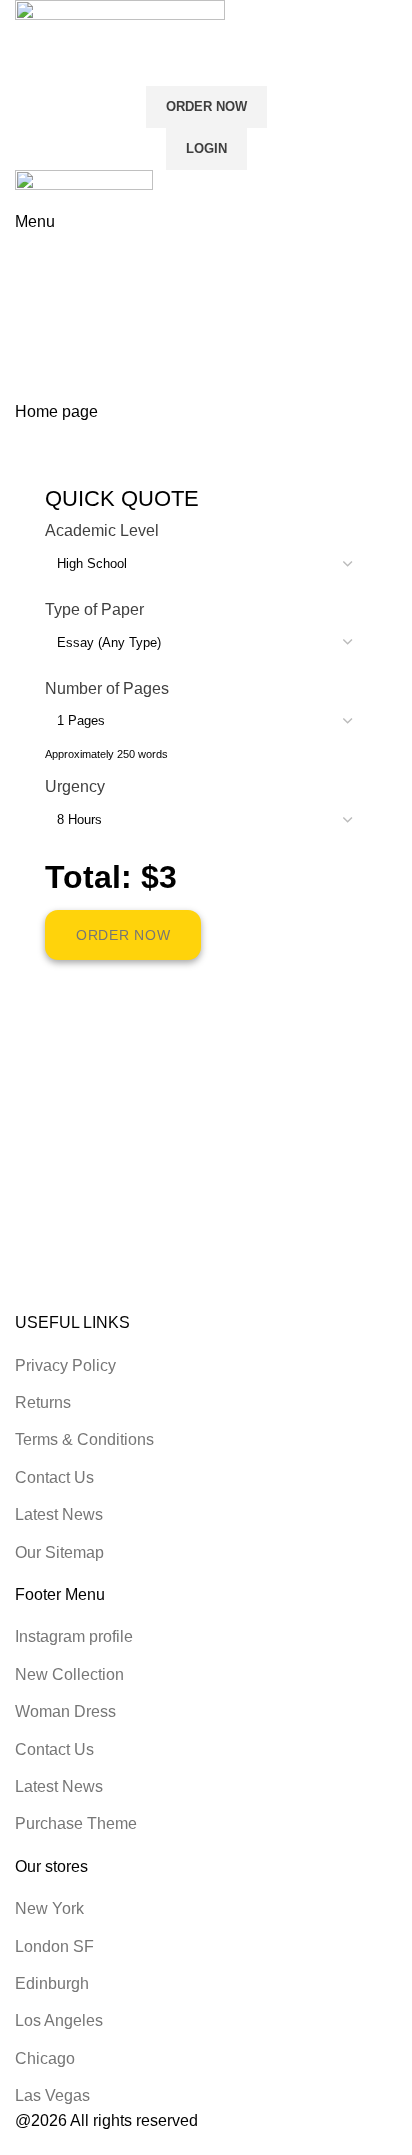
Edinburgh (52, 1983)
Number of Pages (107, 688)
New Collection (69, 1674)
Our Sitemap (59, 1552)
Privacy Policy (65, 1365)
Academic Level (102, 530)
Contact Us (54, 1477)
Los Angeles (59, 2020)
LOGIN (206, 148)
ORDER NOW (206, 106)
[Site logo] (120, 28)
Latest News (59, 1514)
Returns (43, 1402)
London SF (54, 1946)
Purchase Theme (76, 1823)
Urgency (75, 786)
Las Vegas (52, 2095)
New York (49, 1908)
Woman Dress (65, 1711)
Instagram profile (74, 1636)
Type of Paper (94, 609)
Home (36, 345)
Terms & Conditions (84, 1439)
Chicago (45, 2058)
